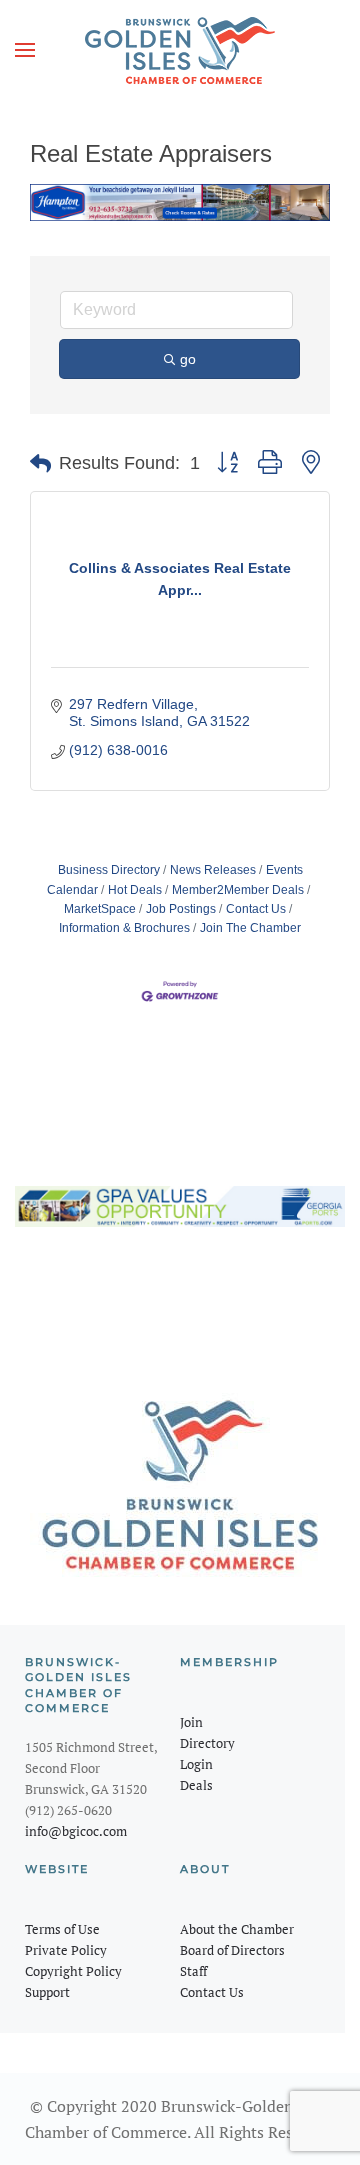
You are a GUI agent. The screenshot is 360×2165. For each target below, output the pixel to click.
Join (191, 1722)
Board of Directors (232, 1950)
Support (47, 1992)
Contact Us (256, 909)
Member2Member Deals (238, 890)
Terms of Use (62, 1929)
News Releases (213, 870)
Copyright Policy (73, 1971)
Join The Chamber (250, 928)
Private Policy (66, 1950)
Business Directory (109, 870)
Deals (196, 1785)
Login (196, 1764)
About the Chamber (237, 1929)
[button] (25, 50)
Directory (207, 1743)
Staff (193, 1971)
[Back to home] (180, 50)
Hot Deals (135, 890)
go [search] (188, 359)
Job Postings (181, 909)
